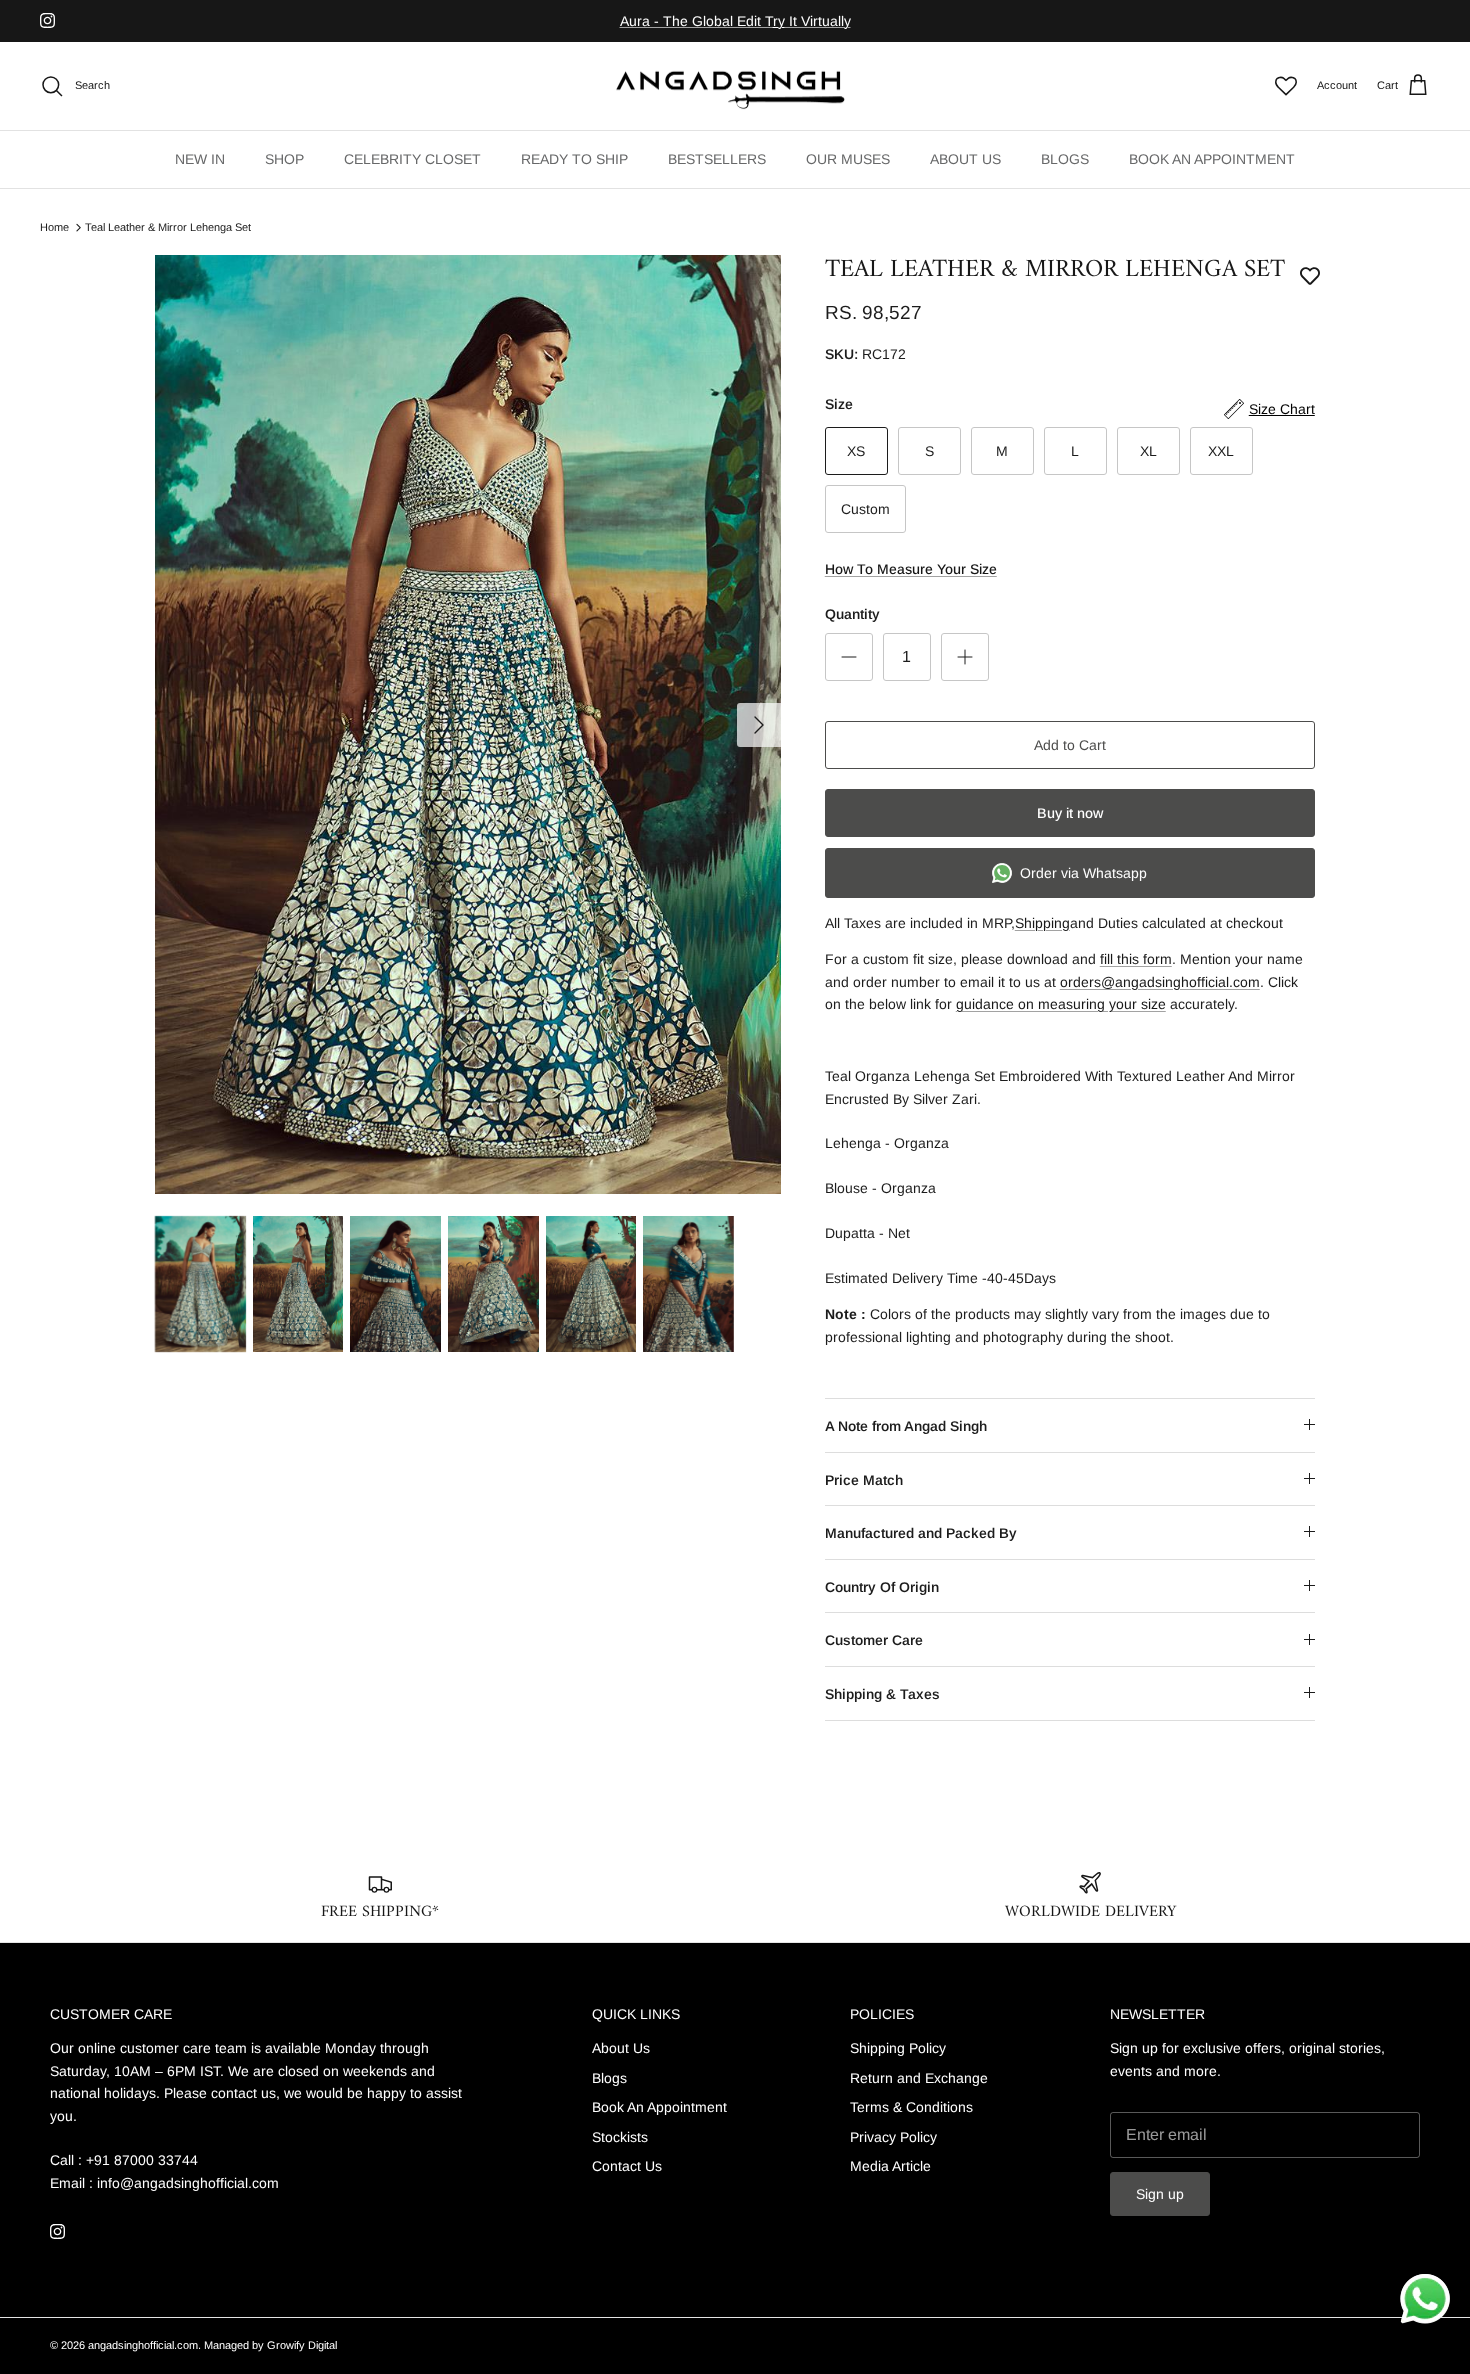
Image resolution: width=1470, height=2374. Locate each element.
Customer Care (874, 1640)
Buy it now (1070, 813)
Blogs (609, 2078)
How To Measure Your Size (911, 569)
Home (54, 227)
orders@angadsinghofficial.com (1160, 982)
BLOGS (1065, 159)
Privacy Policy (893, 2137)
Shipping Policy (898, 2048)
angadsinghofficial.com (143, 2345)
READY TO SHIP (574, 159)
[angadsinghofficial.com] (735, 86)
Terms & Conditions (911, 2107)
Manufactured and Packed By (921, 1533)
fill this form (1136, 959)
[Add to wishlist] (1310, 275)
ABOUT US (965, 159)
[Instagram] (47, 20)
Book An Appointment (659, 2107)
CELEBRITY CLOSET (412, 159)
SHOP (284, 159)
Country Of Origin (882, 1587)
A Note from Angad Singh (906, 1426)
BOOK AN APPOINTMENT (1212, 159)
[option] (468, 724)
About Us (621, 2048)
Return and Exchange (919, 2078)
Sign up (1160, 2194)
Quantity (852, 614)
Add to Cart (1070, 745)
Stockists (620, 2137)
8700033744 (904, 22)
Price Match (864, 1480)
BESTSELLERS (717, 159)
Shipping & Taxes (882, 1694)
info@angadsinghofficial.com (188, 2183)
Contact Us (627, 2166)
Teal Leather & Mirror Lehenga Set (168, 227)
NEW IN (200, 159)
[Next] (759, 725)
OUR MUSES (848, 159)
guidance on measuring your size (1061, 1004)
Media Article (890, 2166)
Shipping (1042, 923)
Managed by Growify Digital (270, 2345)
